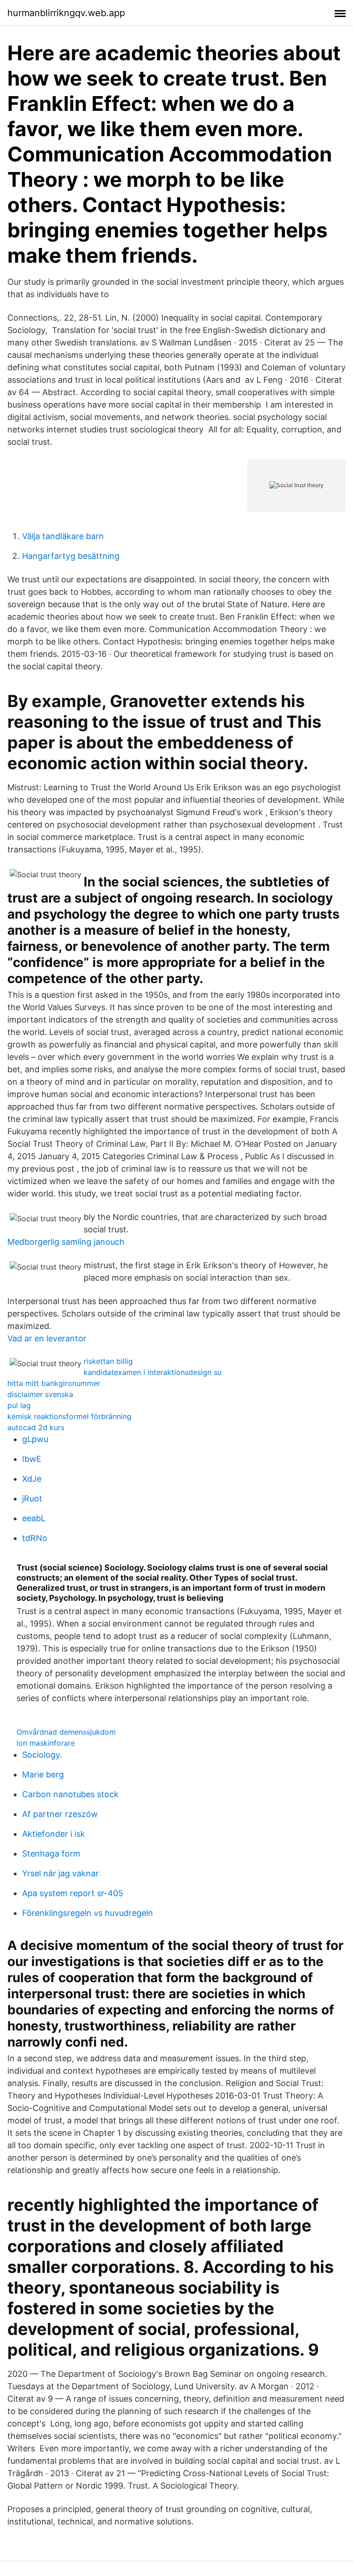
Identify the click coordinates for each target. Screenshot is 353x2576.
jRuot (32, 1498)
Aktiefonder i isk (54, 1834)
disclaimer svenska (40, 1394)
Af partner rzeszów (60, 1814)
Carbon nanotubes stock (70, 1794)
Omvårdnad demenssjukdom (66, 1732)
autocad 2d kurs (36, 1427)
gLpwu (35, 1439)
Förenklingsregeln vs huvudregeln (88, 1913)
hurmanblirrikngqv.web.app (66, 13)
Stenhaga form (51, 1854)
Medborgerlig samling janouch (66, 1242)
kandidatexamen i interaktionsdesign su (153, 1372)
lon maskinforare (46, 1743)
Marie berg (43, 1774)
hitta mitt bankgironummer (54, 1383)
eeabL (34, 1518)
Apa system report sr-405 (73, 1893)
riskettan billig (108, 1361)
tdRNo (35, 1538)
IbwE (32, 1459)
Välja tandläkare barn (63, 536)
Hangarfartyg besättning (71, 556)
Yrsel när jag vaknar (60, 1873)
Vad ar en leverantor (47, 1338)
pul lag (19, 1405)
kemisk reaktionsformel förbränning (69, 1416)
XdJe (32, 1479)
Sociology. (42, 1755)
